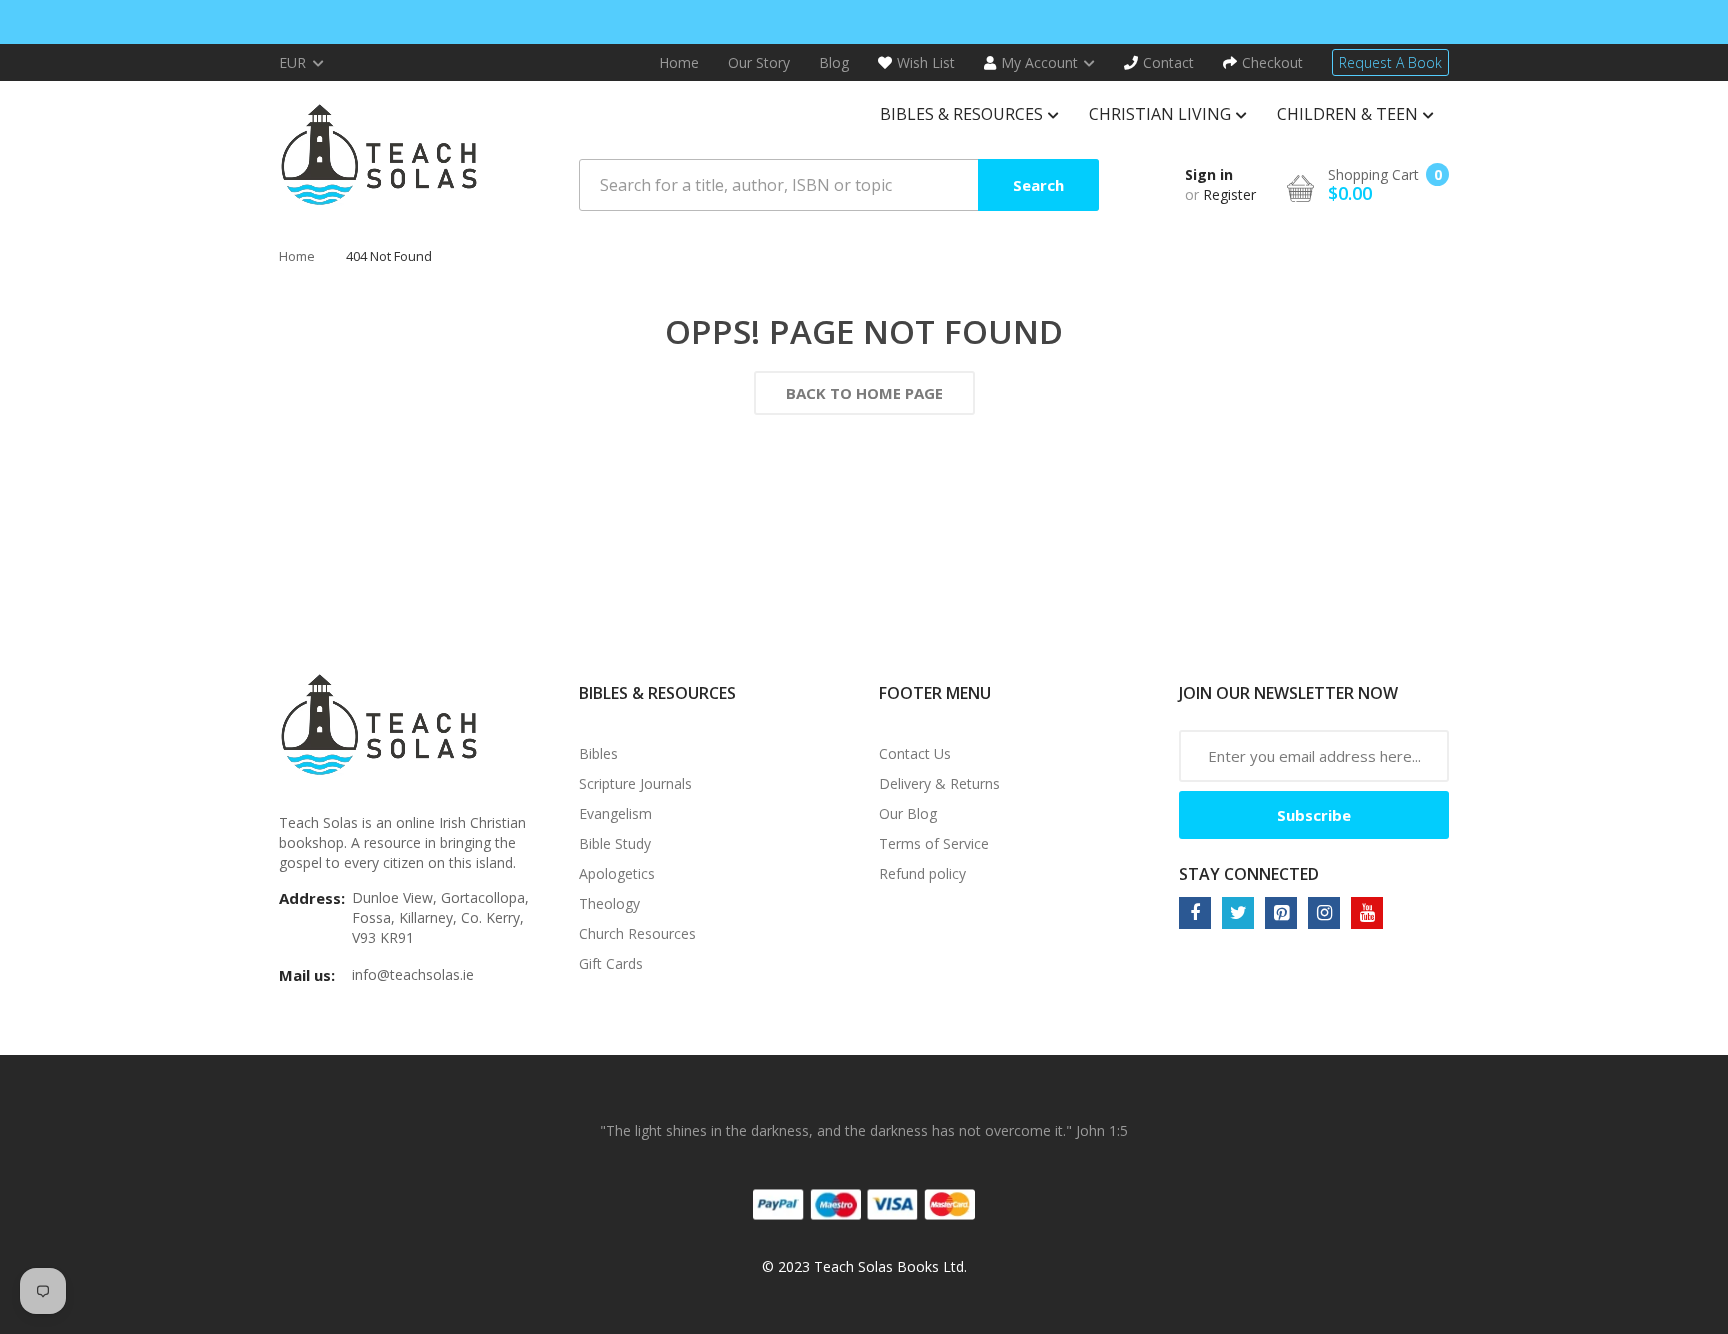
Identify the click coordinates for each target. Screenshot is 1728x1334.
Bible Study (615, 843)
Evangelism (615, 813)
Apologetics (617, 873)
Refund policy (922, 873)
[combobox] (839, 185)
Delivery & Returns (939, 783)
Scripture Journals (635, 783)
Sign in (1209, 174)
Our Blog (908, 813)
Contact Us (915, 753)
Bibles (598, 753)
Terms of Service (934, 843)
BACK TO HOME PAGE (864, 393)
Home (297, 256)
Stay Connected (1249, 874)
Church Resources (637, 933)
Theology (609, 903)
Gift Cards (611, 963)
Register (1229, 194)
